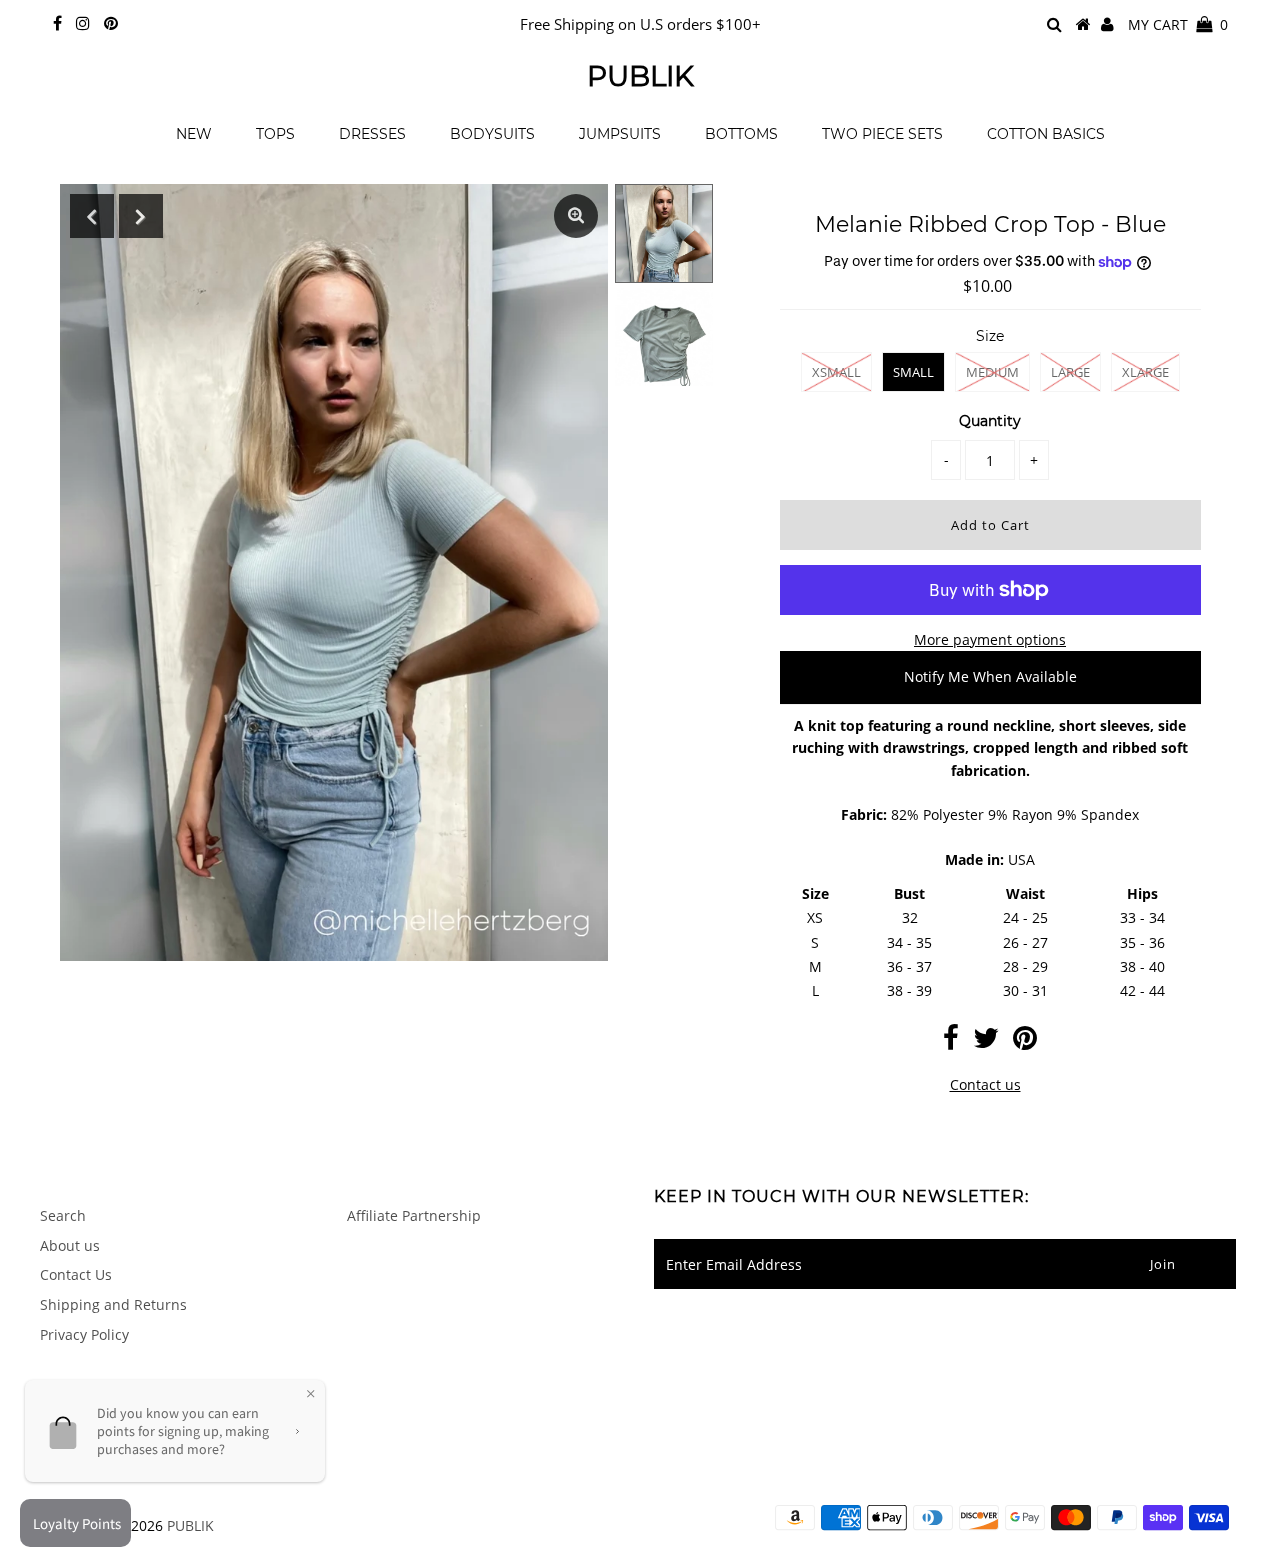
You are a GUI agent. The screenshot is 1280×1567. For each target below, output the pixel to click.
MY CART (1178, 24)
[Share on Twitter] (986, 1042)
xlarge (1145, 372)
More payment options (990, 639)
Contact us (985, 1084)
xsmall (836, 372)
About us (70, 1245)
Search (63, 1215)
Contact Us (76, 1274)
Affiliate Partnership (414, 1215)
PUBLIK (640, 76)
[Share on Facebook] (951, 1042)
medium (992, 372)
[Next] (141, 216)
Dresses (372, 134)
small (913, 372)
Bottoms (741, 134)
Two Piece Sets (882, 134)
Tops (275, 134)
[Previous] (92, 216)
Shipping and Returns (113, 1304)
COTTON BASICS (1046, 134)
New (194, 134)
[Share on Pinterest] (1025, 1042)
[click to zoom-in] (576, 216)
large (1070, 372)
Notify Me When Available (990, 676)
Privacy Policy (84, 1334)
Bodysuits (492, 134)
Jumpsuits (620, 134)
